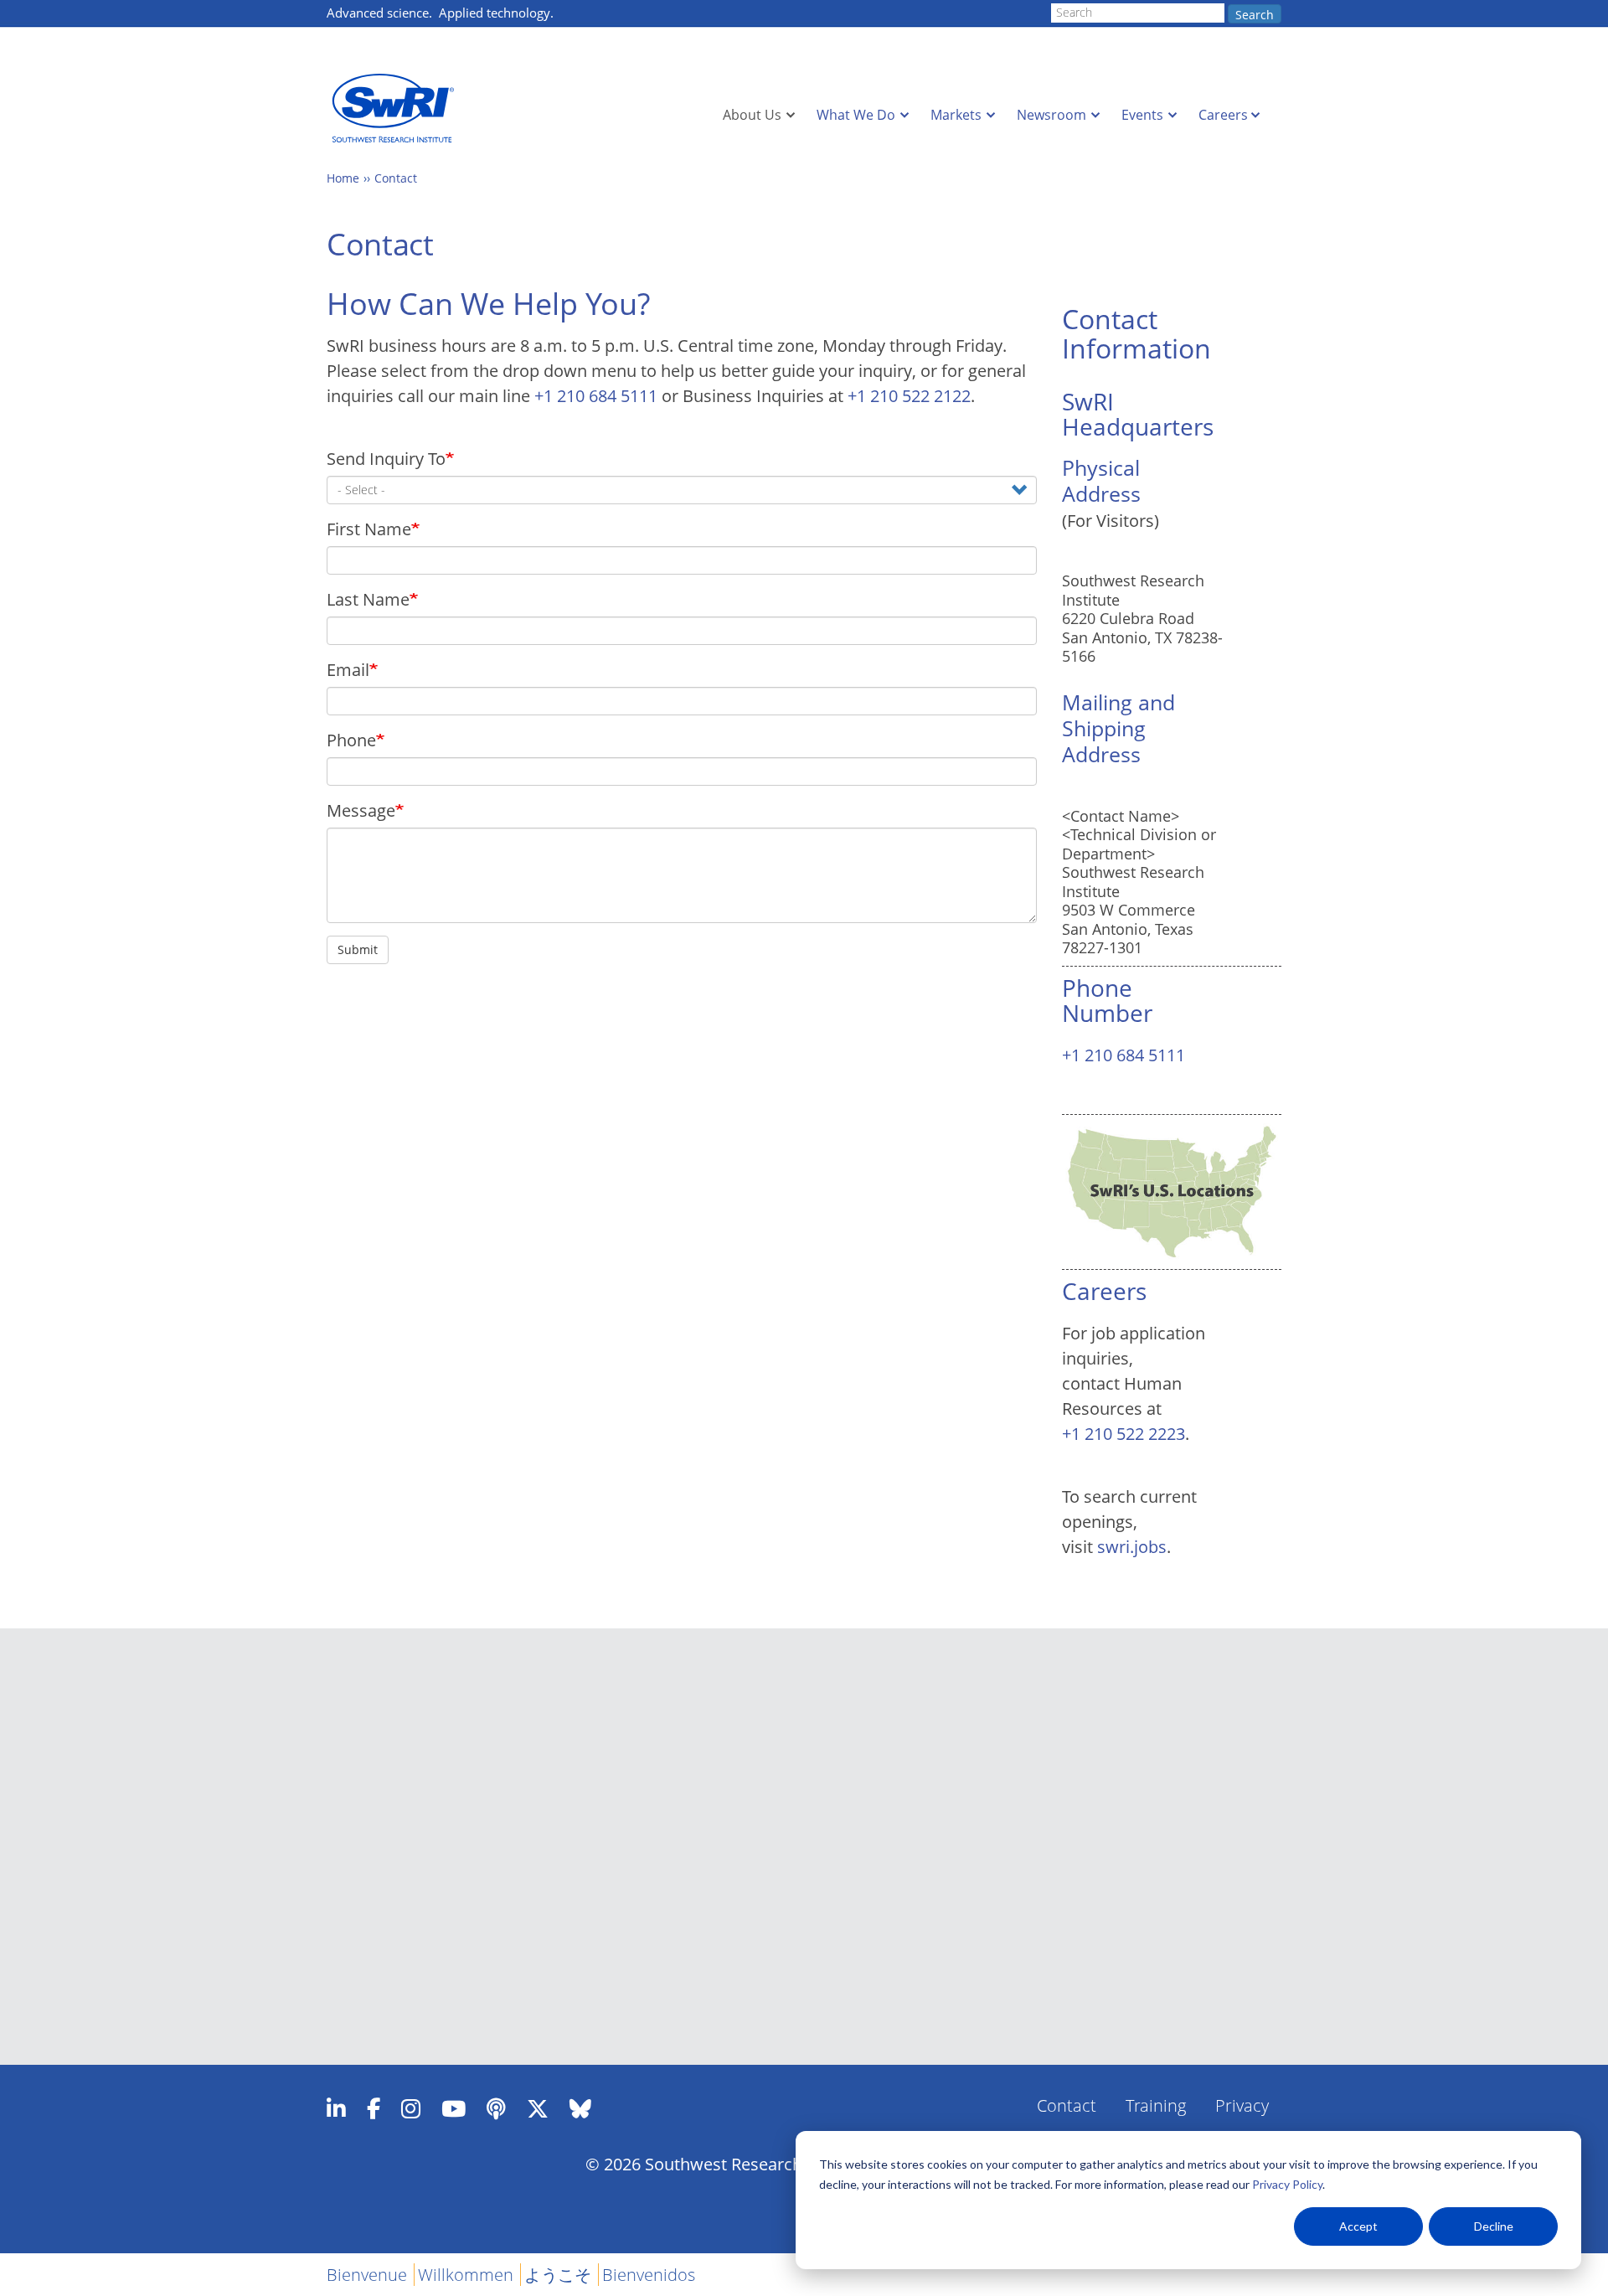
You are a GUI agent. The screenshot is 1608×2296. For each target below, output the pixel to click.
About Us (752, 115)
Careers (1223, 115)
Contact (396, 178)
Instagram (411, 2108)
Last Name (368, 599)
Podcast (496, 2108)
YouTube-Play (454, 2108)
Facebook (374, 2108)
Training (1156, 2105)
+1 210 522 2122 (909, 396)
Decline (1494, 2226)
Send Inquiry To (386, 459)
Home (343, 178)
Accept (1358, 2226)
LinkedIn (336, 2108)
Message (361, 810)
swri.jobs (1132, 1547)
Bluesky (580, 2108)
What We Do (856, 115)
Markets (956, 115)
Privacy (1242, 2105)
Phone (351, 740)
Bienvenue (367, 2275)
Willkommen (466, 2275)
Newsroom (1051, 115)
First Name (369, 529)
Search (1255, 15)
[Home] (398, 108)
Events (1142, 115)
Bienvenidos (649, 2275)
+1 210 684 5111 (596, 396)
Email (348, 670)
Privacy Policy (1287, 2184)
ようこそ (558, 2275)
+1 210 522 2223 (1124, 1434)
